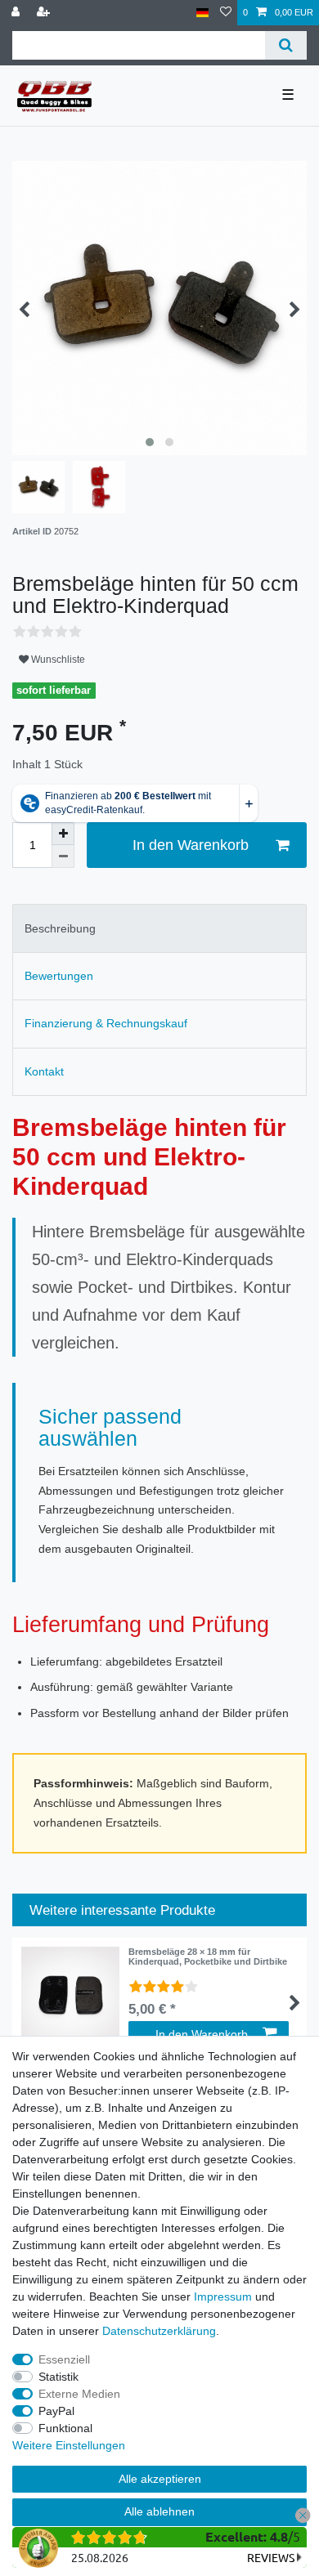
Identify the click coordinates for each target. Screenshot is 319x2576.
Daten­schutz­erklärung (159, 2331)
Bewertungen (59, 976)
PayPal (56, 2411)
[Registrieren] (45, 13)
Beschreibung (60, 928)
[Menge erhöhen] (63, 834)
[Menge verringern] (63, 856)
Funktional (65, 2428)
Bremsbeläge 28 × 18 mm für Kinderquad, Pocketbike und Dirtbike (208, 1957)
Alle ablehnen (159, 2511)
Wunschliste (57, 660)
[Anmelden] (17, 13)
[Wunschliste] (226, 13)
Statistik (58, 2377)
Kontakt (44, 1071)
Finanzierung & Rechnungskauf (106, 1023)
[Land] (202, 13)
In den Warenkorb (191, 845)
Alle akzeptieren (160, 2479)
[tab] (159, 928)
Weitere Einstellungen (69, 2445)
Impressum (223, 2296)
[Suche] (286, 45)
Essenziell (64, 2359)
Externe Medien (79, 2394)
